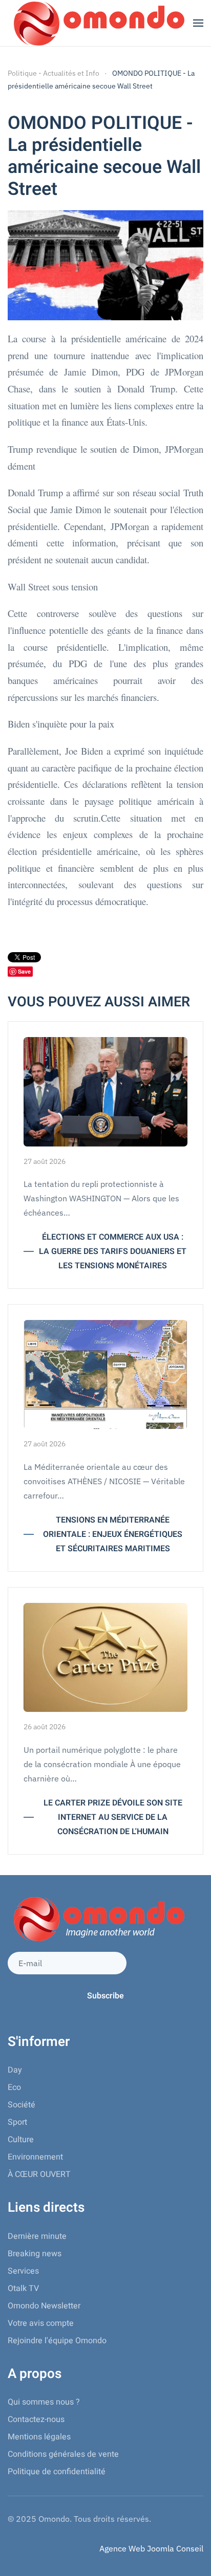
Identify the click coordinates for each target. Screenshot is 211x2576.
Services (23, 2271)
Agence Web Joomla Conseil (151, 2548)
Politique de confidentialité (57, 2472)
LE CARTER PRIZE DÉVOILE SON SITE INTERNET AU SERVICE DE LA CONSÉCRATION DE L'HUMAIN (113, 1817)
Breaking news (35, 2254)
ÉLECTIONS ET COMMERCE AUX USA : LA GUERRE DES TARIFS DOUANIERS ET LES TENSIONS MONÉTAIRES (113, 1251)
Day (15, 2070)
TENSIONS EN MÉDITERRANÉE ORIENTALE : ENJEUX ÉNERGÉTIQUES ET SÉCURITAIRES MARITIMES (113, 1534)
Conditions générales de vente (63, 2454)
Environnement (35, 2157)
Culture (21, 2140)
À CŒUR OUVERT (39, 2174)
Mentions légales (39, 2437)
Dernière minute (37, 2236)
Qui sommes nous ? (44, 2402)
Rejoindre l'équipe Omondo (57, 2341)
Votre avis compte (41, 2323)
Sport (17, 2122)
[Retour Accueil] (97, 23)
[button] (198, 23)
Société (22, 2105)
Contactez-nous (36, 2419)
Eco (14, 2087)
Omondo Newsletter (44, 2306)
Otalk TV (23, 2288)
